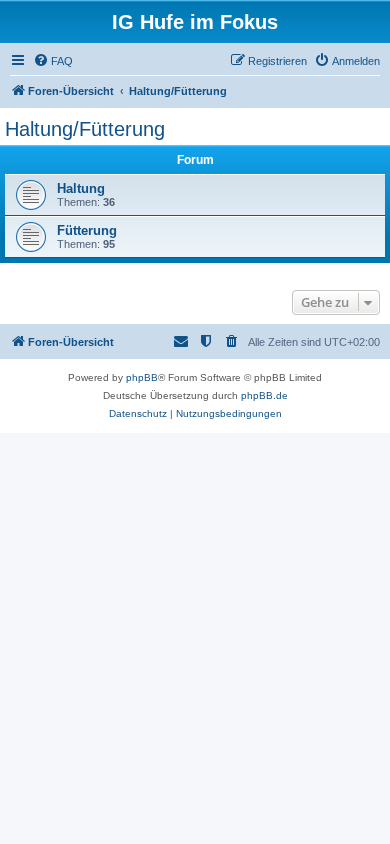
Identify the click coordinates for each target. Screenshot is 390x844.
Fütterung (87, 230)
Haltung (81, 188)
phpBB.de (264, 395)
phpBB (142, 377)
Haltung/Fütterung (85, 129)
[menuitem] (53, 61)
